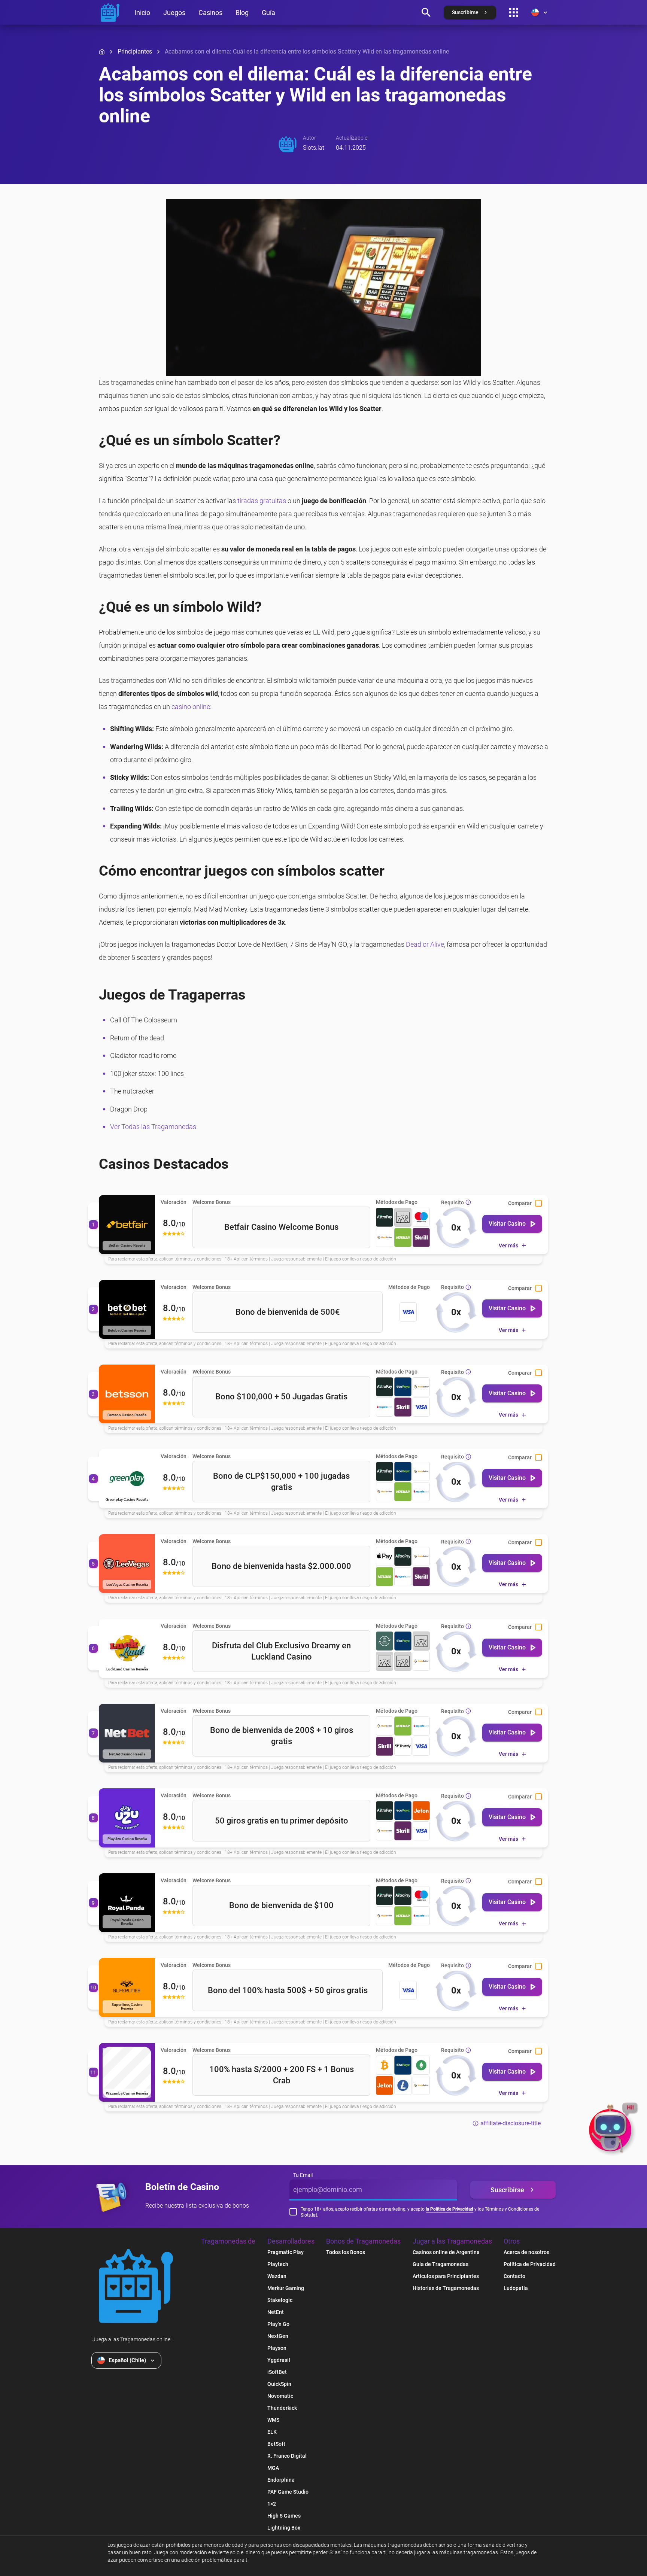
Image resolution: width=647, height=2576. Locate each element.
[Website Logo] (136, 2286)
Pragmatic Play (285, 2252)
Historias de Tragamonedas (446, 2288)
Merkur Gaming (286, 2288)
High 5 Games (284, 2516)
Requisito (452, 1202)
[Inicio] (102, 52)
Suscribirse (507, 2190)
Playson (277, 2348)
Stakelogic (280, 2300)
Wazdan (277, 2276)
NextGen (278, 2336)
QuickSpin (279, 2384)
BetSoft (276, 2444)
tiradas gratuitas (262, 501)
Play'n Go (278, 2324)
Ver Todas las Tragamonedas (153, 1127)
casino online (191, 707)
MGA (273, 2468)
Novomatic (280, 2396)
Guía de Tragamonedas (441, 2264)
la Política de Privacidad (449, 2209)
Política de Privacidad (530, 2264)
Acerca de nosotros (526, 2252)
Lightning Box (284, 2528)
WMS (273, 2420)
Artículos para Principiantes (446, 2276)
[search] (426, 12)
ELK (272, 2432)
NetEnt (276, 2312)
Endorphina (281, 2480)
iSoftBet (277, 2372)
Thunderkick (282, 2408)
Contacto (514, 2276)
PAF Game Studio (288, 2492)
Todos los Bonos (346, 2252)
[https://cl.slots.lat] (110, 12)
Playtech (278, 2264)
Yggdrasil (279, 2360)
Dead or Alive (425, 944)
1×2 (272, 2504)
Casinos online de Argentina (446, 2252)
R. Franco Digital (287, 2456)
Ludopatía (516, 2288)
